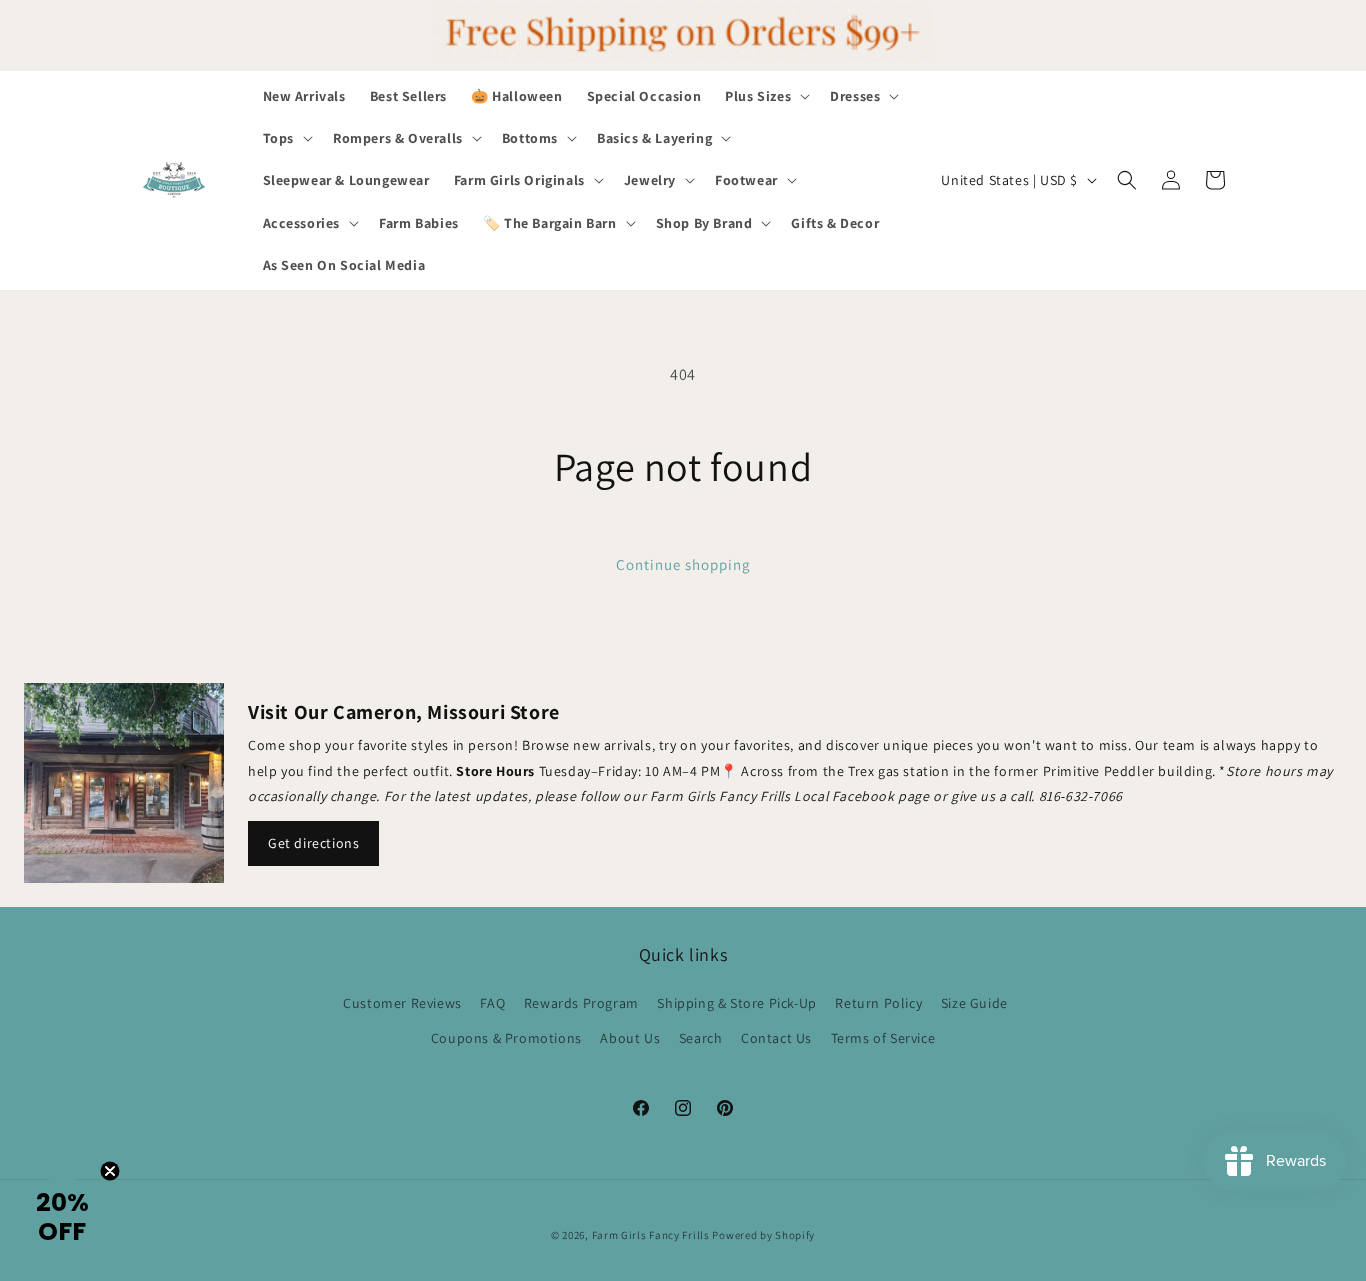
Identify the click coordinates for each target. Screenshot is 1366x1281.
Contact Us (776, 1038)
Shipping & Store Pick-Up (736, 1003)
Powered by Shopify (763, 1235)
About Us (630, 1038)
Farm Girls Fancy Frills (651, 1235)
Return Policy (878, 1003)
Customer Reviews (402, 1003)
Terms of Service (883, 1038)
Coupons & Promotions (506, 1038)
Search (701, 1038)
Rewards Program (581, 1003)
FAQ (492, 1003)
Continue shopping (683, 564)
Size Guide (974, 1003)
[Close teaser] (110, 1171)
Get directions (313, 843)
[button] (765, 96)
